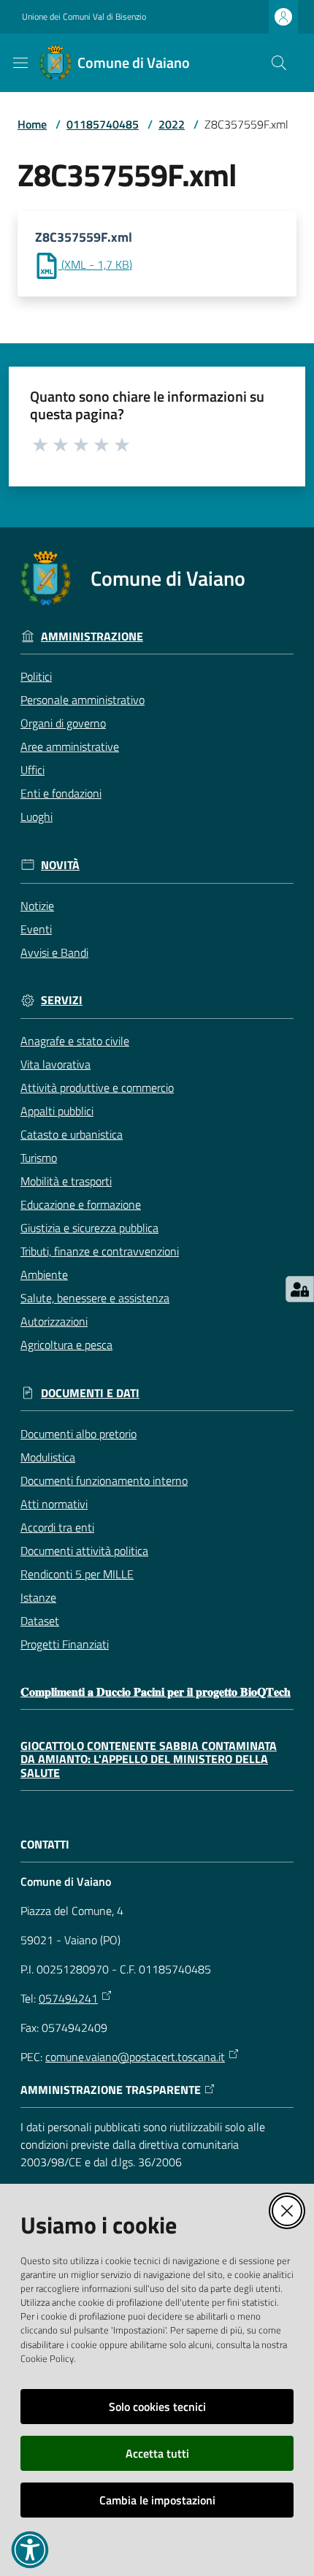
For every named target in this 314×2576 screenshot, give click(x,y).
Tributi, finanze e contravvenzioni (100, 1251)
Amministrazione (92, 637)
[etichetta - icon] (41, 444)
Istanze (38, 1597)
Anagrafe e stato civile (75, 1041)
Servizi (62, 1000)
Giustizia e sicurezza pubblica (89, 1228)
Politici (36, 676)
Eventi (36, 929)
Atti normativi (54, 1504)
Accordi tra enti (57, 1527)
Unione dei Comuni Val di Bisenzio (84, 17)
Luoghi (37, 817)
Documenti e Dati (90, 1393)
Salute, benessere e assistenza (95, 1298)
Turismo (39, 1158)
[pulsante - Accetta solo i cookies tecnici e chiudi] (287, 2211)
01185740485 (103, 124)
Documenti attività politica (84, 1551)
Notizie (37, 906)
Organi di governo (63, 723)
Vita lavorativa (55, 1064)
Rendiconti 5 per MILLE (77, 1574)
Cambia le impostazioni (157, 2500)
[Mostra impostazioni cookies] (300, 1289)
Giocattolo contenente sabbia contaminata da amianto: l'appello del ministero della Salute (149, 1759)
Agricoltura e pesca (66, 1345)
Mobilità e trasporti (66, 1181)
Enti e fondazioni (61, 793)
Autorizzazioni (54, 1321)
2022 (172, 124)
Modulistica (48, 1457)
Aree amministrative (70, 746)
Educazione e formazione (81, 1204)
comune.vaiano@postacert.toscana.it (135, 2057)
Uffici (32, 770)
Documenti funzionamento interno (104, 1480)
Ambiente (44, 1274)
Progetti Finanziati (65, 1644)
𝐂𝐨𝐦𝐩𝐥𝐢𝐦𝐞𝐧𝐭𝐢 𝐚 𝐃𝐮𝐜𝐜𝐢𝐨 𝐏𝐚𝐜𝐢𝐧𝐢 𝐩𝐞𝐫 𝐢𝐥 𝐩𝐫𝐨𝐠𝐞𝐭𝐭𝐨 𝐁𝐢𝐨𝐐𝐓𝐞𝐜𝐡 (156, 1692)
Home (32, 124)
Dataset (40, 1621)
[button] (279, 63)
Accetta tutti (157, 2453)
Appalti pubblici (57, 1111)
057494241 (68, 1998)
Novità (60, 865)
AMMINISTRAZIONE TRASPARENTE (111, 2090)
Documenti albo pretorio (78, 1434)
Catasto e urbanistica (72, 1134)
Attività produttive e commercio (97, 1088)
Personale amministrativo (83, 700)
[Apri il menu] (20, 63)
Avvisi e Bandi (54, 952)
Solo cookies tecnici (157, 2407)
